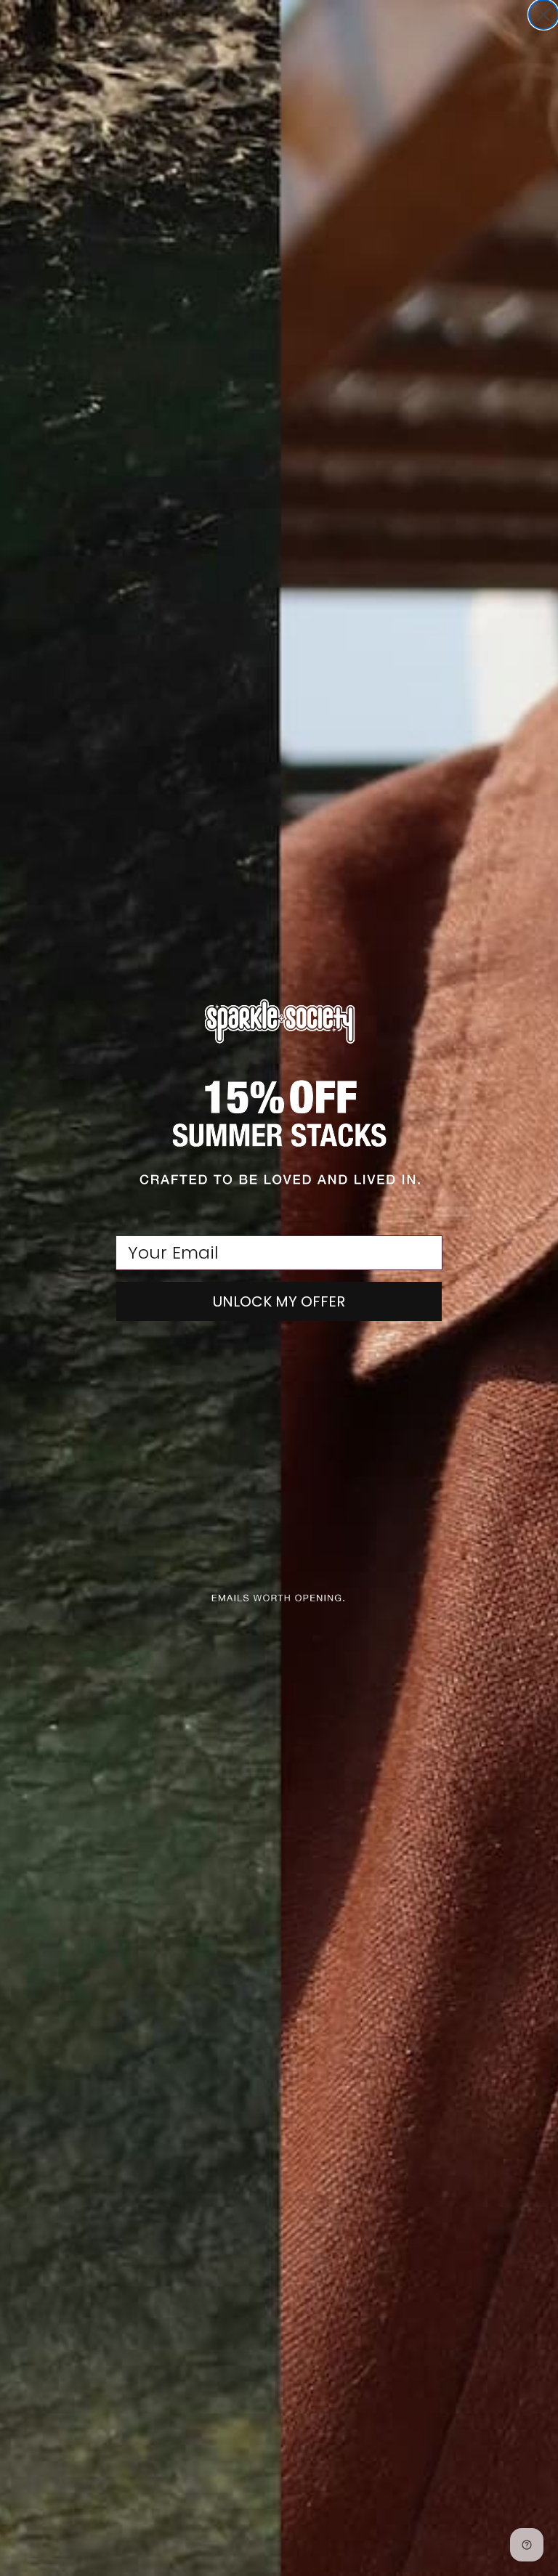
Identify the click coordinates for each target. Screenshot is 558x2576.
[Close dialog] (543, 15)
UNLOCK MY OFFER (279, 1301)
